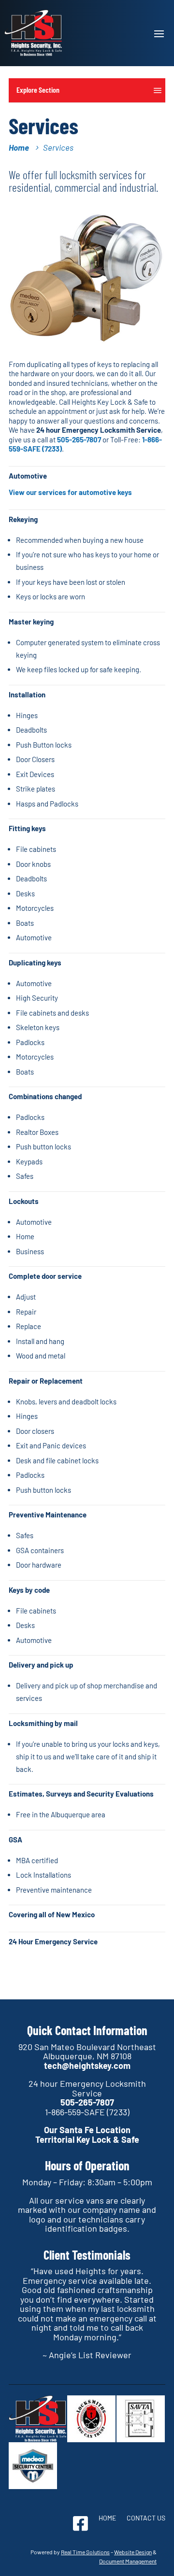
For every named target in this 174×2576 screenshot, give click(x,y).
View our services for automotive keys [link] (70, 492)
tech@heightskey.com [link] (87, 2066)
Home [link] (107, 2518)
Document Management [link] (128, 2561)
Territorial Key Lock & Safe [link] (87, 2139)
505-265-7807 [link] (79, 439)
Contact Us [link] (146, 2518)
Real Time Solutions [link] (85, 2552)
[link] (33, 33)
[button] (159, 33)
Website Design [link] (133, 2552)
